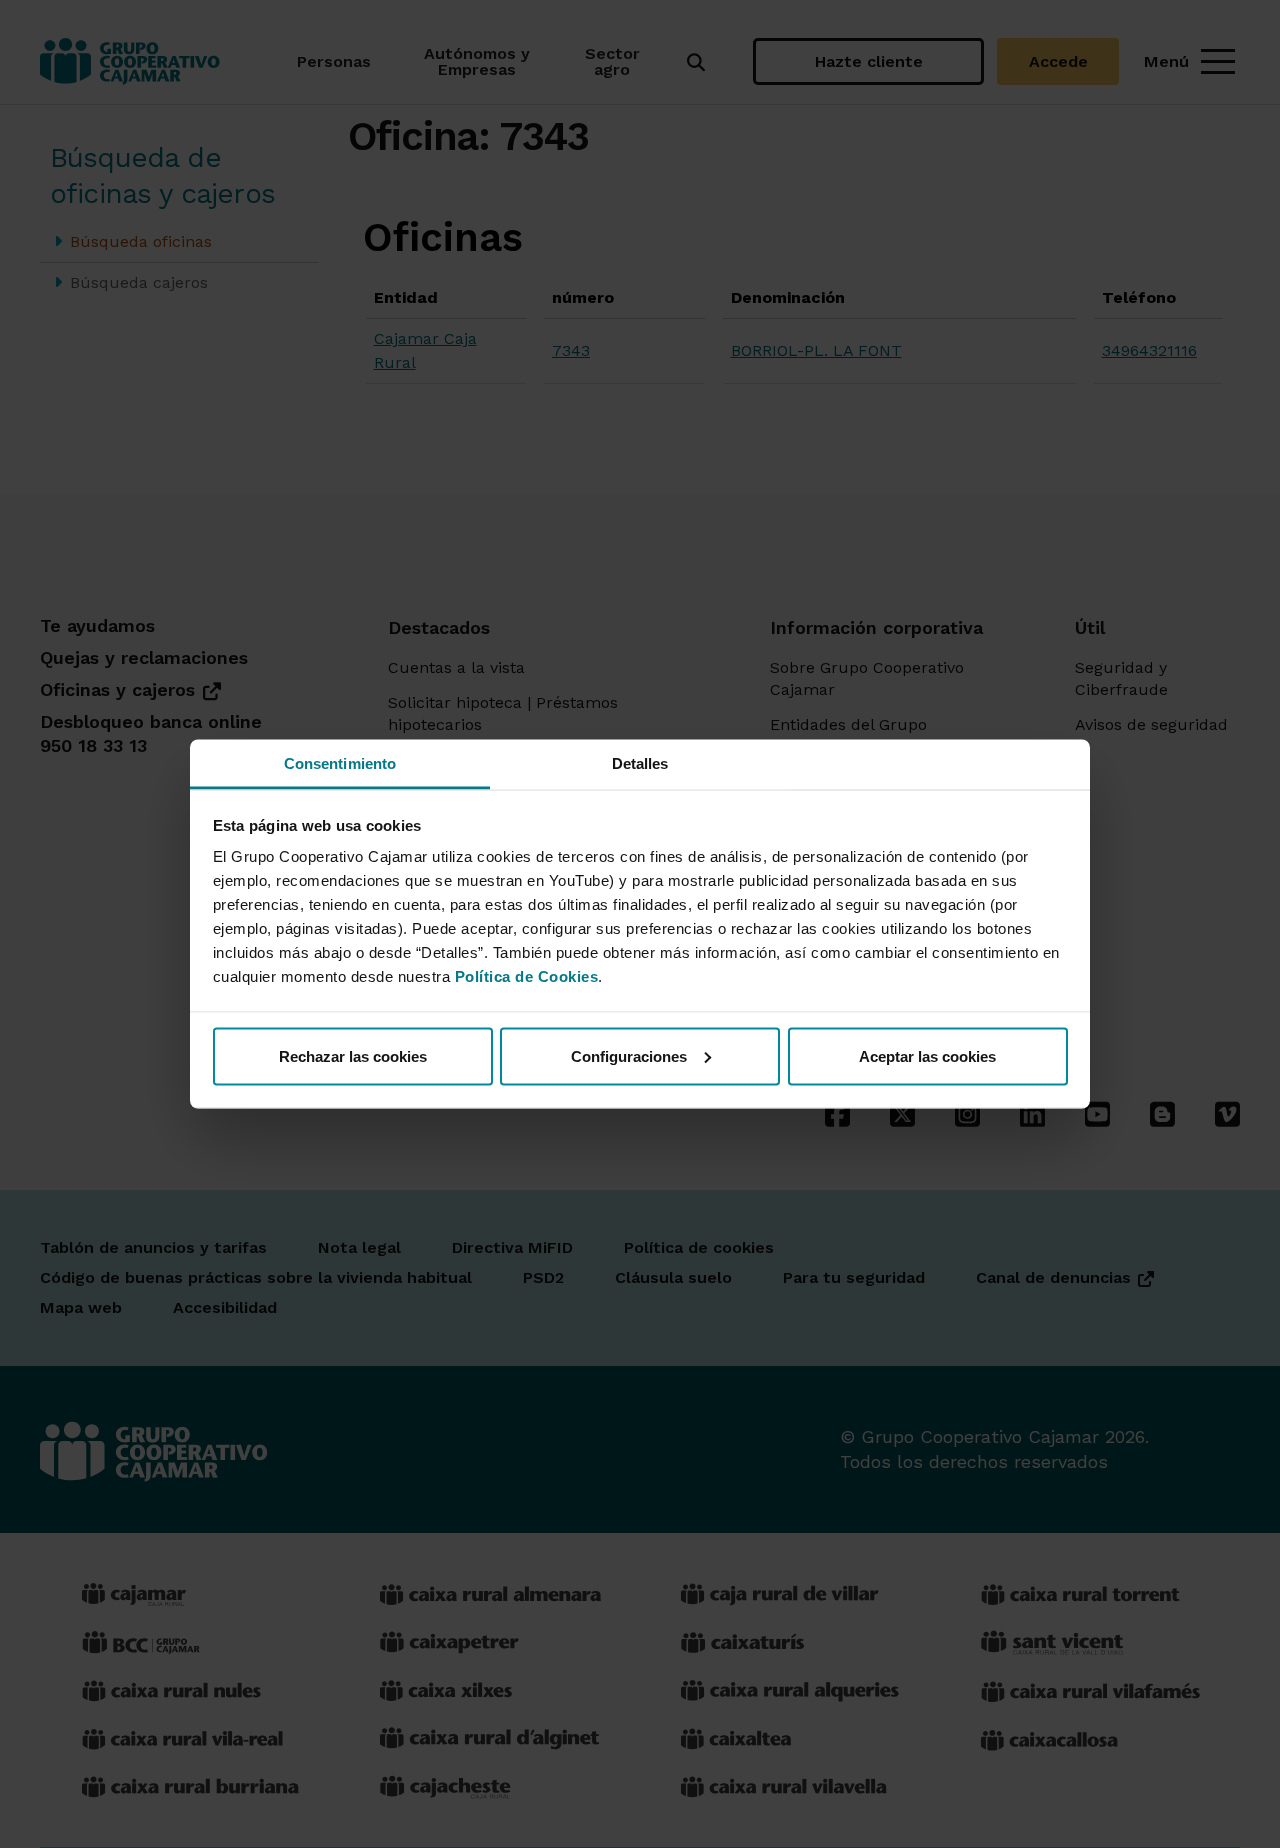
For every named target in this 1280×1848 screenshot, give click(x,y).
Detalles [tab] (640, 763)
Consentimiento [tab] (340, 763)
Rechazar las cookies (353, 1055)
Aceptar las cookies (927, 1055)
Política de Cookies (527, 976)
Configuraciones (629, 1055)
